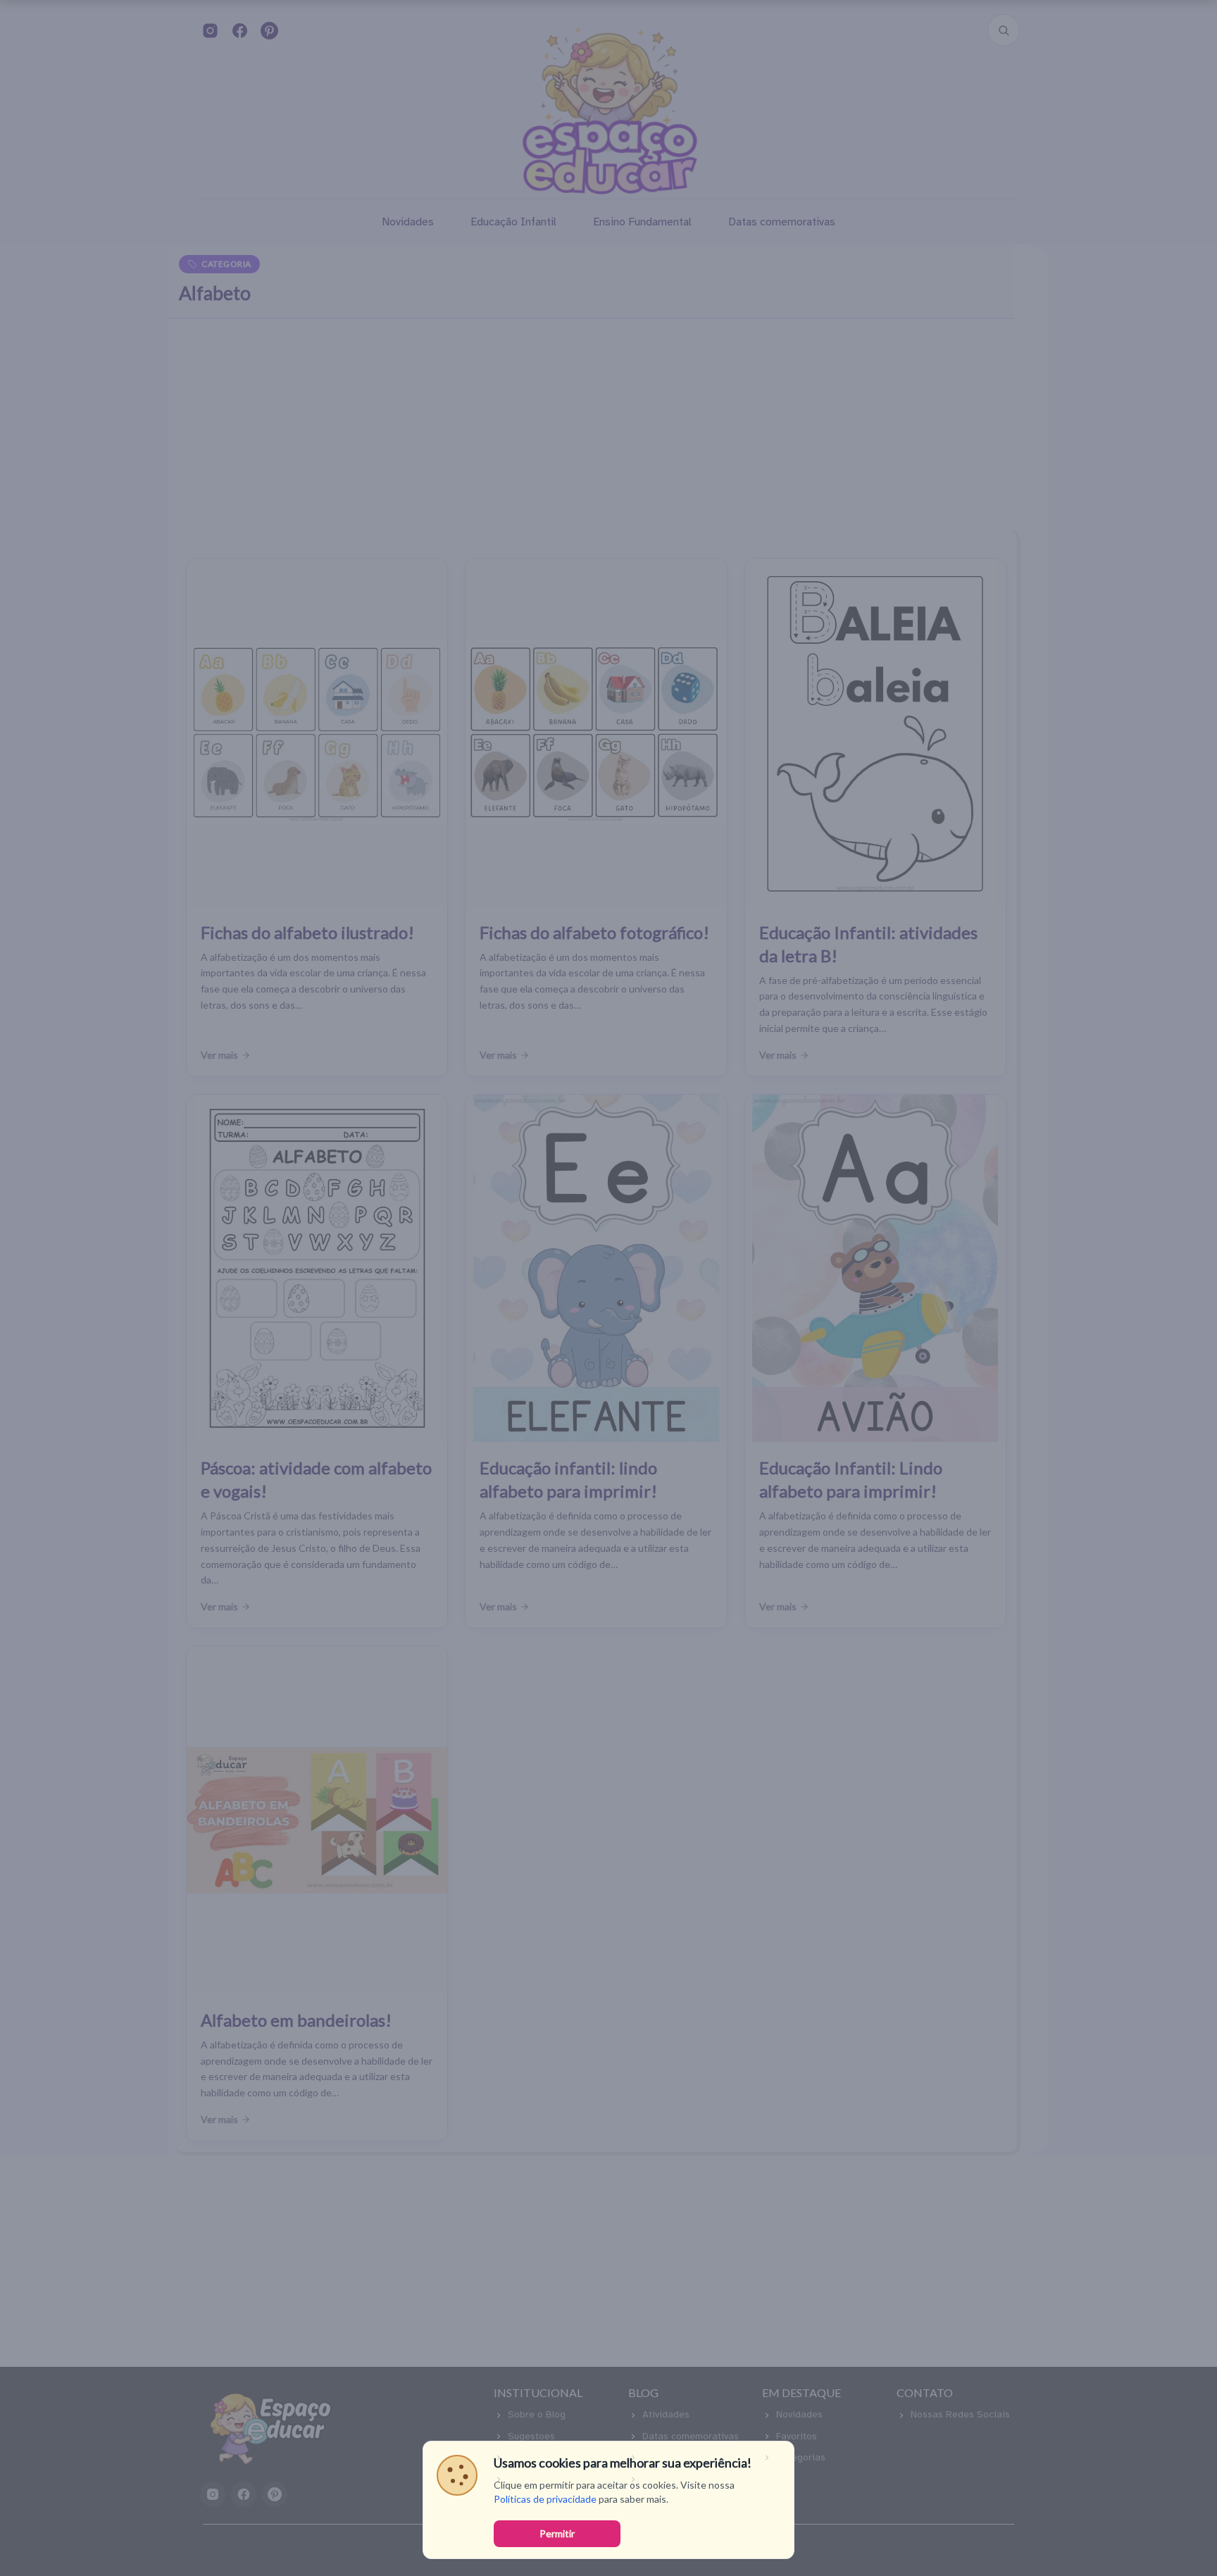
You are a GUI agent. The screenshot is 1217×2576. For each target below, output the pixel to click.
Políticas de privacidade (545, 2499)
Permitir (557, 2533)
